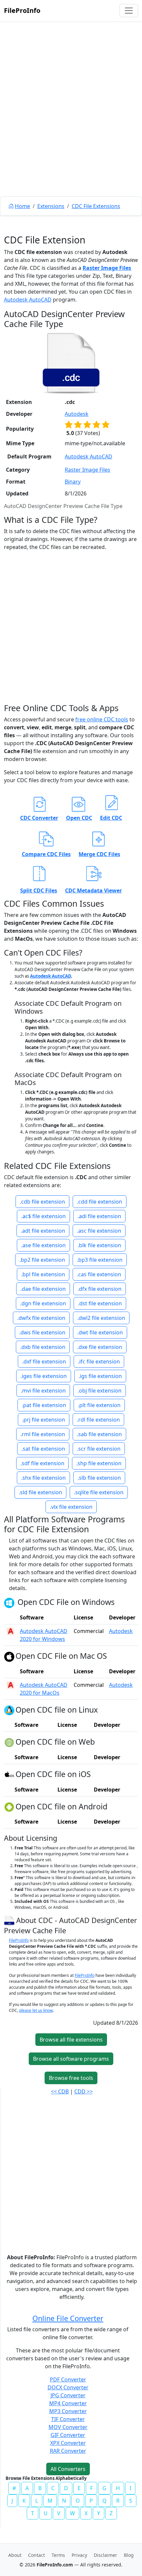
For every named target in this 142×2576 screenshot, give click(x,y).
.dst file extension (100, 1303)
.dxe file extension (100, 1347)
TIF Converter (68, 2419)
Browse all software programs (71, 2059)
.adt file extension (43, 1231)
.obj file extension (100, 1391)
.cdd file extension (100, 1202)
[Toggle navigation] (129, 11)
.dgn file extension (43, 1303)
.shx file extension (43, 1478)
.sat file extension (43, 1449)
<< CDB (60, 2091)
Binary (73, 482)
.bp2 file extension (42, 1260)
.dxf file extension (44, 1361)
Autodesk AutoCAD (28, 300)
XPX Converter (68, 2443)
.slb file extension (99, 1478)
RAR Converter (68, 2451)
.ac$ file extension (43, 1216)
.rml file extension (43, 1434)
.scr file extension (99, 1449)
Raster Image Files (107, 268)
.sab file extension (99, 1434)
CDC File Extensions (96, 206)
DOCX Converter (68, 2387)
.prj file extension (44, 1420)
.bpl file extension (43, 1274)
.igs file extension (100, 1376)
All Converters (68, 2469)
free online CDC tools (102, 719)
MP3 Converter (68, 2411)
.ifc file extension (99, 1361)
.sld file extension (40, 1492)
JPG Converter (68, 2395)
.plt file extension (99, 1405)
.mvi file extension (43, 1391)
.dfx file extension (100, 1289)
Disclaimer (106, 2555)
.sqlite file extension (99, 1492)
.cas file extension (99, 1274)
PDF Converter (68, 2379)
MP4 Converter (68, 2403)
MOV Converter (68, 2427)
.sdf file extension (42, 1463)
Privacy (79, 2555)
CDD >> (84, 2091)
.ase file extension (43, 1245)
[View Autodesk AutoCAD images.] (11, 1631)
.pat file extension (44, 1405)
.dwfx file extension (41, 1318)
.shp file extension (99, 1463)
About (15, 2555)
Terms (58, 2555)
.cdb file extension (42, 1202)
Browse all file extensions (71, 2040)
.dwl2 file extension (101, 1318)
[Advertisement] (71, 124)
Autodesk (77, 414)
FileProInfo (22, 10)
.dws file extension (42, 1332)
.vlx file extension (71, 1507)
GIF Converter (68, 2435)
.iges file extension (44, 1376)
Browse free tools (71, 2078)
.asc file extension (99, 1231)
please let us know (36, 2010)
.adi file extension (99, 1216)
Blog (129, 2555)
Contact (36, 2555)
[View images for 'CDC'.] (10, 1920)
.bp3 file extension (100, 1260)
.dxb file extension (43, 1347)
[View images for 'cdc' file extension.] (71, 363)
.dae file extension (43, 1289)
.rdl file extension (98, 1420)
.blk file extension (99, 1245)
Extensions (51, 206)
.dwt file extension (100, 1332)
